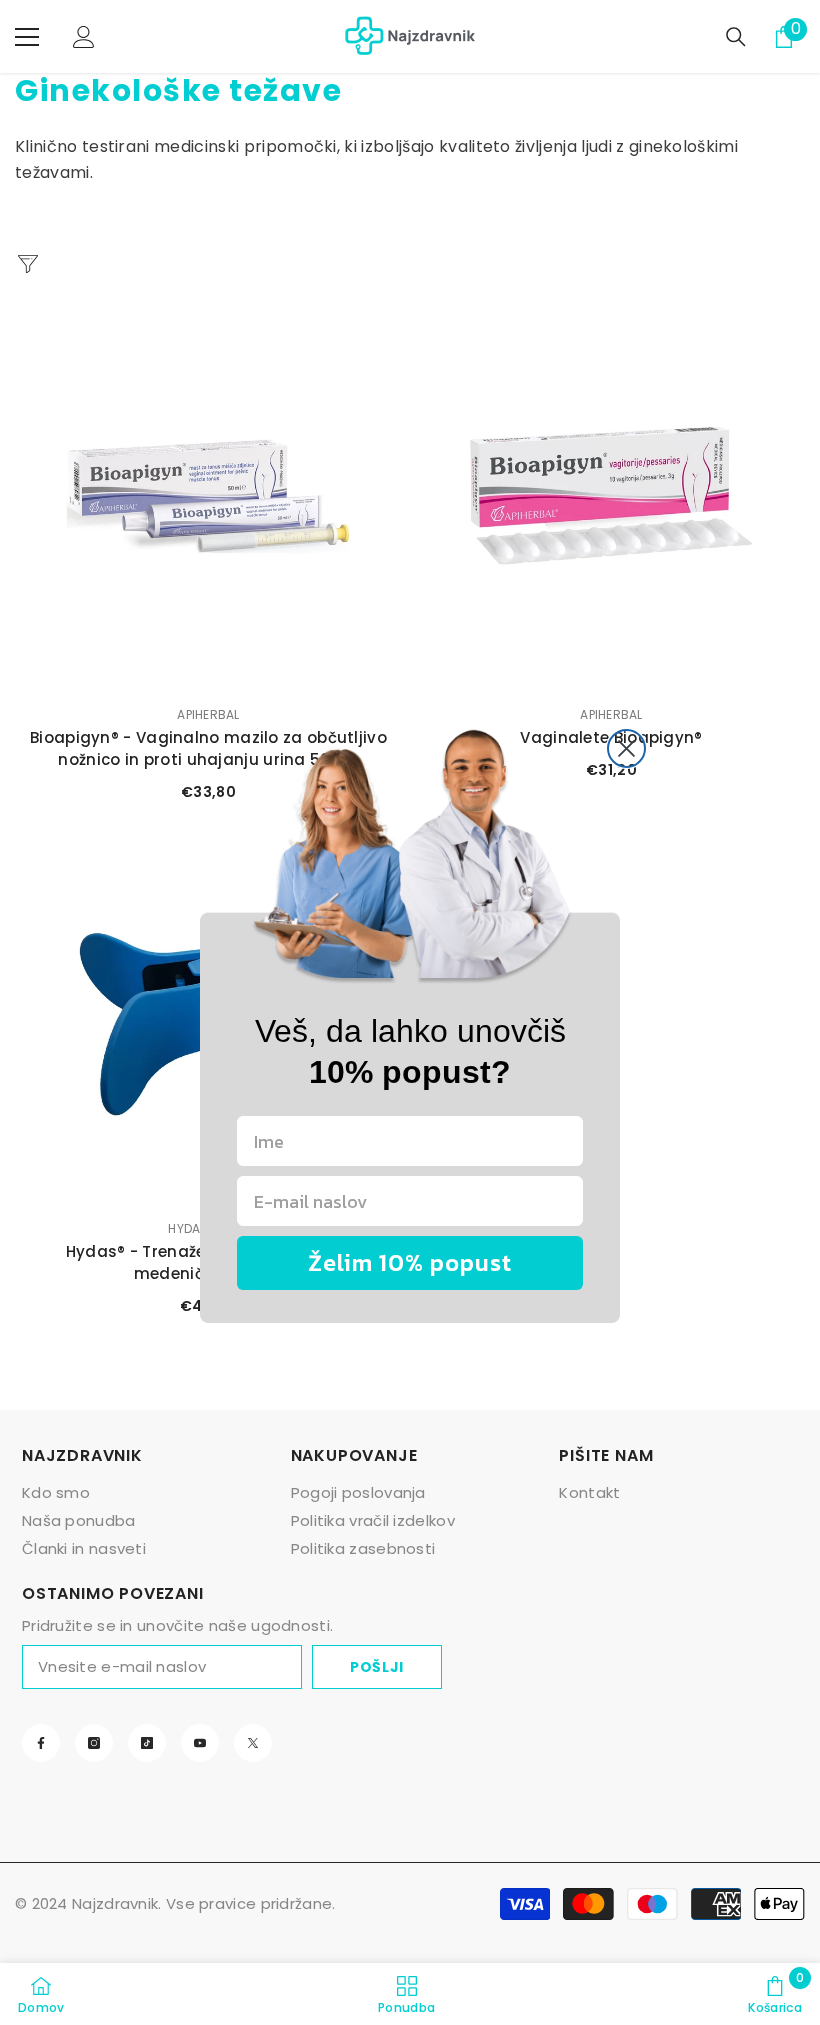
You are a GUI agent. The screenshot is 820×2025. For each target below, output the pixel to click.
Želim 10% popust (410, 1262)
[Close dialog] (626, 748)
